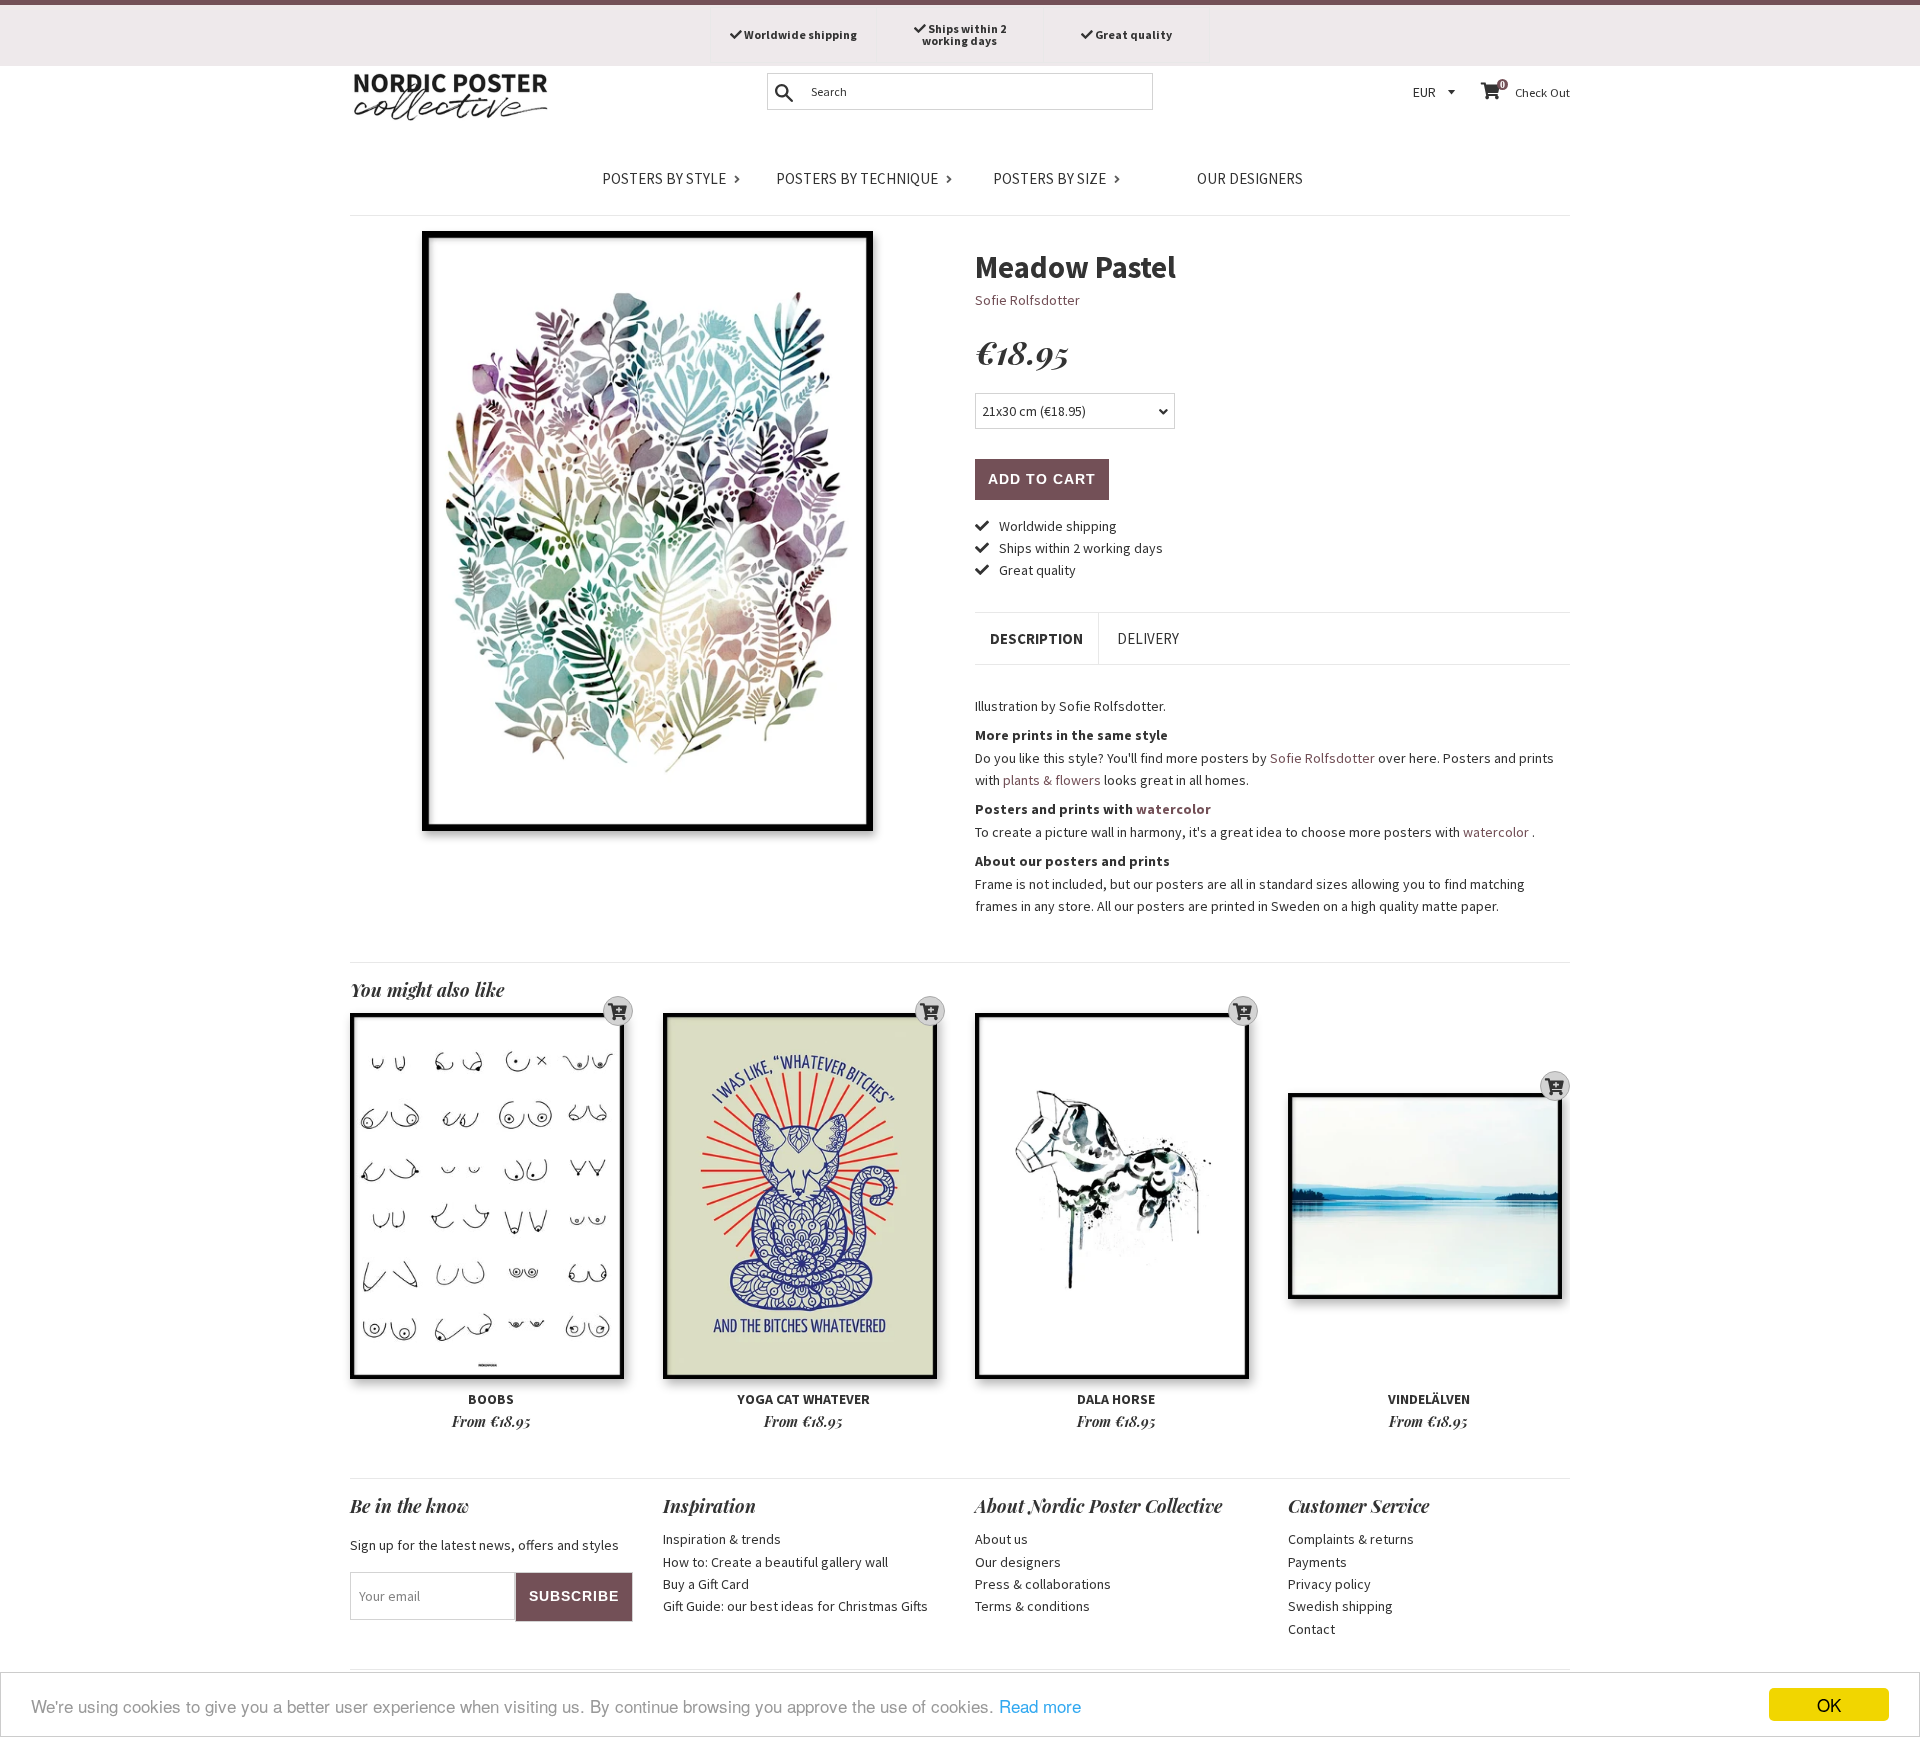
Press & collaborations (1043, 1584)
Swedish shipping (1340, 1606)
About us (1001, 1539)
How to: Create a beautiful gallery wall (775, 1562)
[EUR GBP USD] (1437, 92)
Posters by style (664, 178)
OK (1829, 1704)
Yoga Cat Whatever (803, 1399)
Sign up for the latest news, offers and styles (484, 1545)
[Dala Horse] (1116, 1196)
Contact (1311, 1629)
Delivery (1148, 638)
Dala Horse (1116, 1399)
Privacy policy (1329, 1584)
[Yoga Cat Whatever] (804, 1196)
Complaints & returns (1351, 1539)
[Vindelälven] (1429, 1196)
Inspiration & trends (722, 1539)
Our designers (1250, 178)
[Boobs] (491, 1196)
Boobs (491, 1399)
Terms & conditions (1032, 1606)
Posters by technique (857, 178)
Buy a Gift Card (706, 1584)
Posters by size (1049, 178)
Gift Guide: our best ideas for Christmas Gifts (795, 1606)
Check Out (1542, 92)
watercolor (1173, 809)
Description (1036, 638)
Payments (1317, 1562)
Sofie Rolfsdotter (1027, 300)
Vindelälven (1429, 1399)
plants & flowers (1052, 780)
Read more (1040, 1705)
